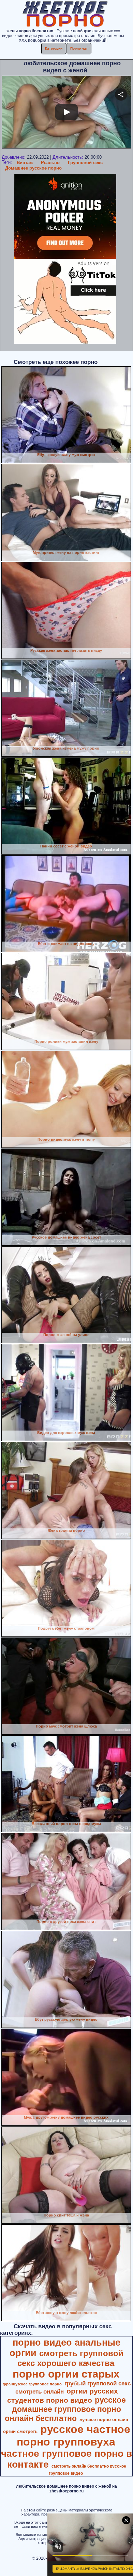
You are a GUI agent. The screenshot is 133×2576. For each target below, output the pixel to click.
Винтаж (25, 163)
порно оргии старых (66, 2374)
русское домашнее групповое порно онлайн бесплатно (65, 2409)
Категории (54, 48)
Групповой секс (85, 163)
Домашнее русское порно (33, 168)
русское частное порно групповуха (73, 2435)
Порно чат (79, 48)
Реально (50, 163)
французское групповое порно (32, 2384)
